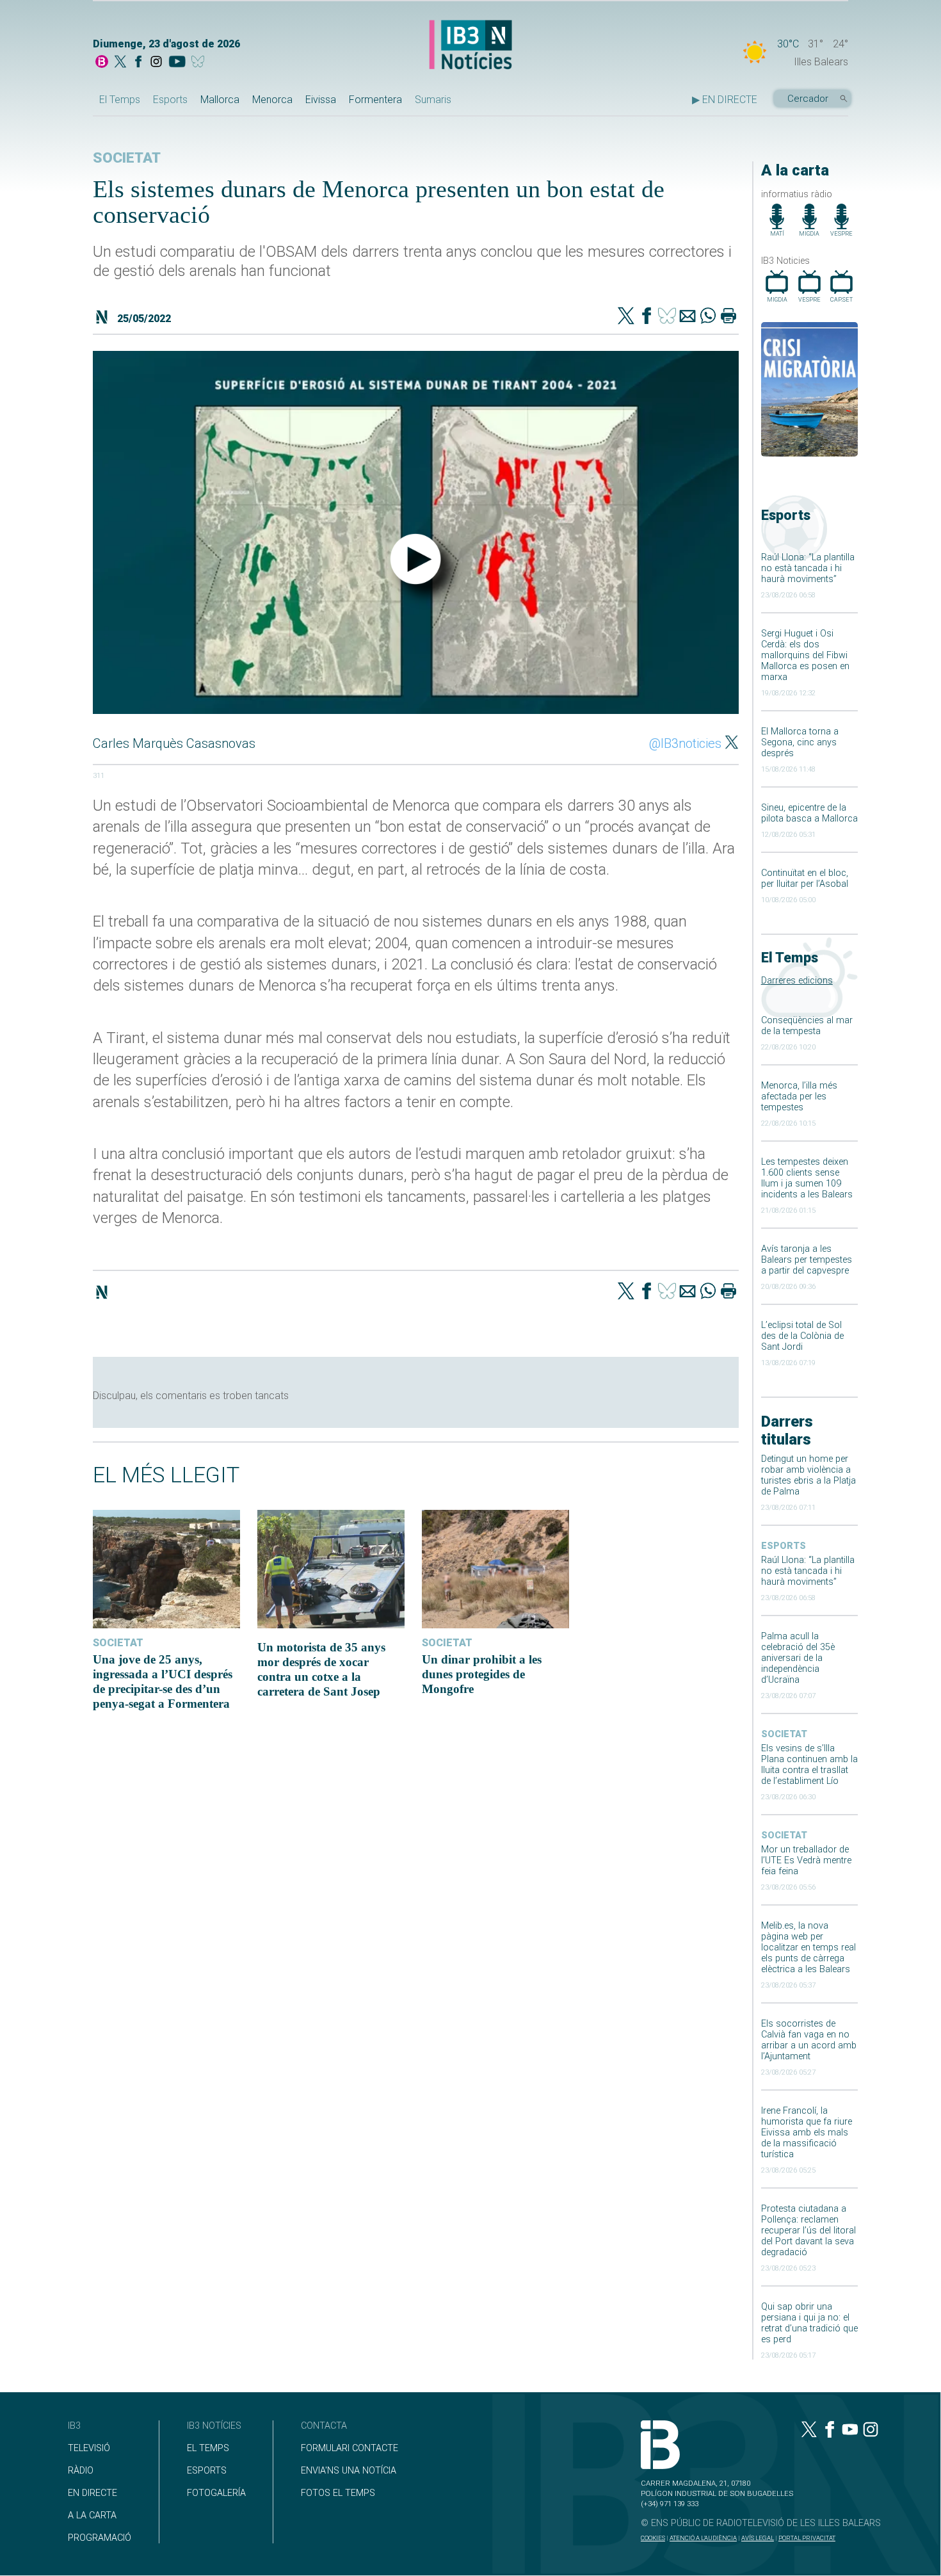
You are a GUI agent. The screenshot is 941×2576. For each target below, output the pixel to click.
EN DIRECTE (92, 2493)
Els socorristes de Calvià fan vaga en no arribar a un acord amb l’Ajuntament (809, 2040)
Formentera (375, 100)
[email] (688, 317)
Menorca (272, 100)
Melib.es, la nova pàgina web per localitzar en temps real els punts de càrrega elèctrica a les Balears (808, 1948)
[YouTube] (177, 63)
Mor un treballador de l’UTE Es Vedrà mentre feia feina (806, 1860)
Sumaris (433, 100)
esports (784, 1546)
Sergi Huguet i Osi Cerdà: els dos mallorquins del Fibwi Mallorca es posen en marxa (805, 655)
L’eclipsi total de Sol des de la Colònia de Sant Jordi (802, 1336)
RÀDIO (81, 2471)
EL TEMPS (208, 2448)
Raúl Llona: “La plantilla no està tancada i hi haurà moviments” (808, 568)
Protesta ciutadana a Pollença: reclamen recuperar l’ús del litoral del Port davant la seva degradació (808, 2231)
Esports (170, 100)
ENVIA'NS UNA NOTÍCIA (349, 2471)
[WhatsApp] (708, 317)
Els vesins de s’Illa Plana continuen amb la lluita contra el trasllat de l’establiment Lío (809, 1765)
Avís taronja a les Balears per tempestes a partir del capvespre (807, 1260)
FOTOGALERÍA (216, 2493)
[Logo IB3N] (470, 46)
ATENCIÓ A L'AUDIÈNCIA (703, 2538)
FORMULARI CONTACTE (350, 2448)
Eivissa (321, 100)
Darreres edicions (797, 981)
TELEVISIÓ (89, 2448)
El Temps (120, 100)
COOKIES (653, 2538)
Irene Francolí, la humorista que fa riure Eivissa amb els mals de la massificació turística (807, 2133)
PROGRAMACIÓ (100, 2538)
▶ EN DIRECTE (725, 100)
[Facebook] (138, 63)
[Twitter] (626, 317)
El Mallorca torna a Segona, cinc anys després (800, 742)
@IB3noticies (685, 743)
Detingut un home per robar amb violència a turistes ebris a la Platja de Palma (808, 1475)
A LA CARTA (92, 2515)
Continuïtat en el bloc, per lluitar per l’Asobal (805, 879)
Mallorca (220, 100)
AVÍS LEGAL (758, 2538)
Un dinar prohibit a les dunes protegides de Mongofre (482, 1674)
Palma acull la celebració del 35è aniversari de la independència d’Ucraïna (798, 1658)
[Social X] (120, 63)
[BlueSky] (200, 63)
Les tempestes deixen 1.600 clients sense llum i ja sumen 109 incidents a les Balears (807, 1178)
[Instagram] (156, 63)
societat (784, 1734)
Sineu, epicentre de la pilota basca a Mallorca (809, 813)
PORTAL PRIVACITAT (807, 2538)
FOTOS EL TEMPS (338, 2493)
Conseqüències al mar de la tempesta (807, 1026)
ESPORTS (207, 2471)
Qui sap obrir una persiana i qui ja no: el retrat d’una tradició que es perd (809, 2323)
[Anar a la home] (102, 63)
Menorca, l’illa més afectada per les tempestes (799, 1097)
